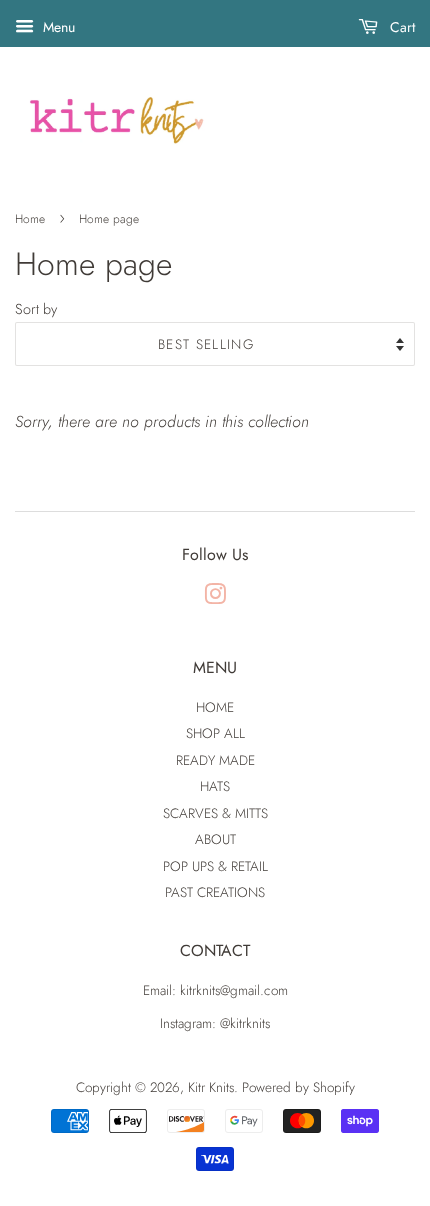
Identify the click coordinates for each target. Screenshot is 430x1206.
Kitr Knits (211, 1087)
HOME (215, 707)
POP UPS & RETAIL (215, 866)
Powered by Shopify (298, 1087)
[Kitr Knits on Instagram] (215, 598)
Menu (57, 27)
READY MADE (215, 760)
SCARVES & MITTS (215, 813)
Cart (400, 27)
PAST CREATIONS (215, 892)
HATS (215, 786)
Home (30, 219)
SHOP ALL (215, 733)
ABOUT (215, 839)
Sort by (36, 309)
